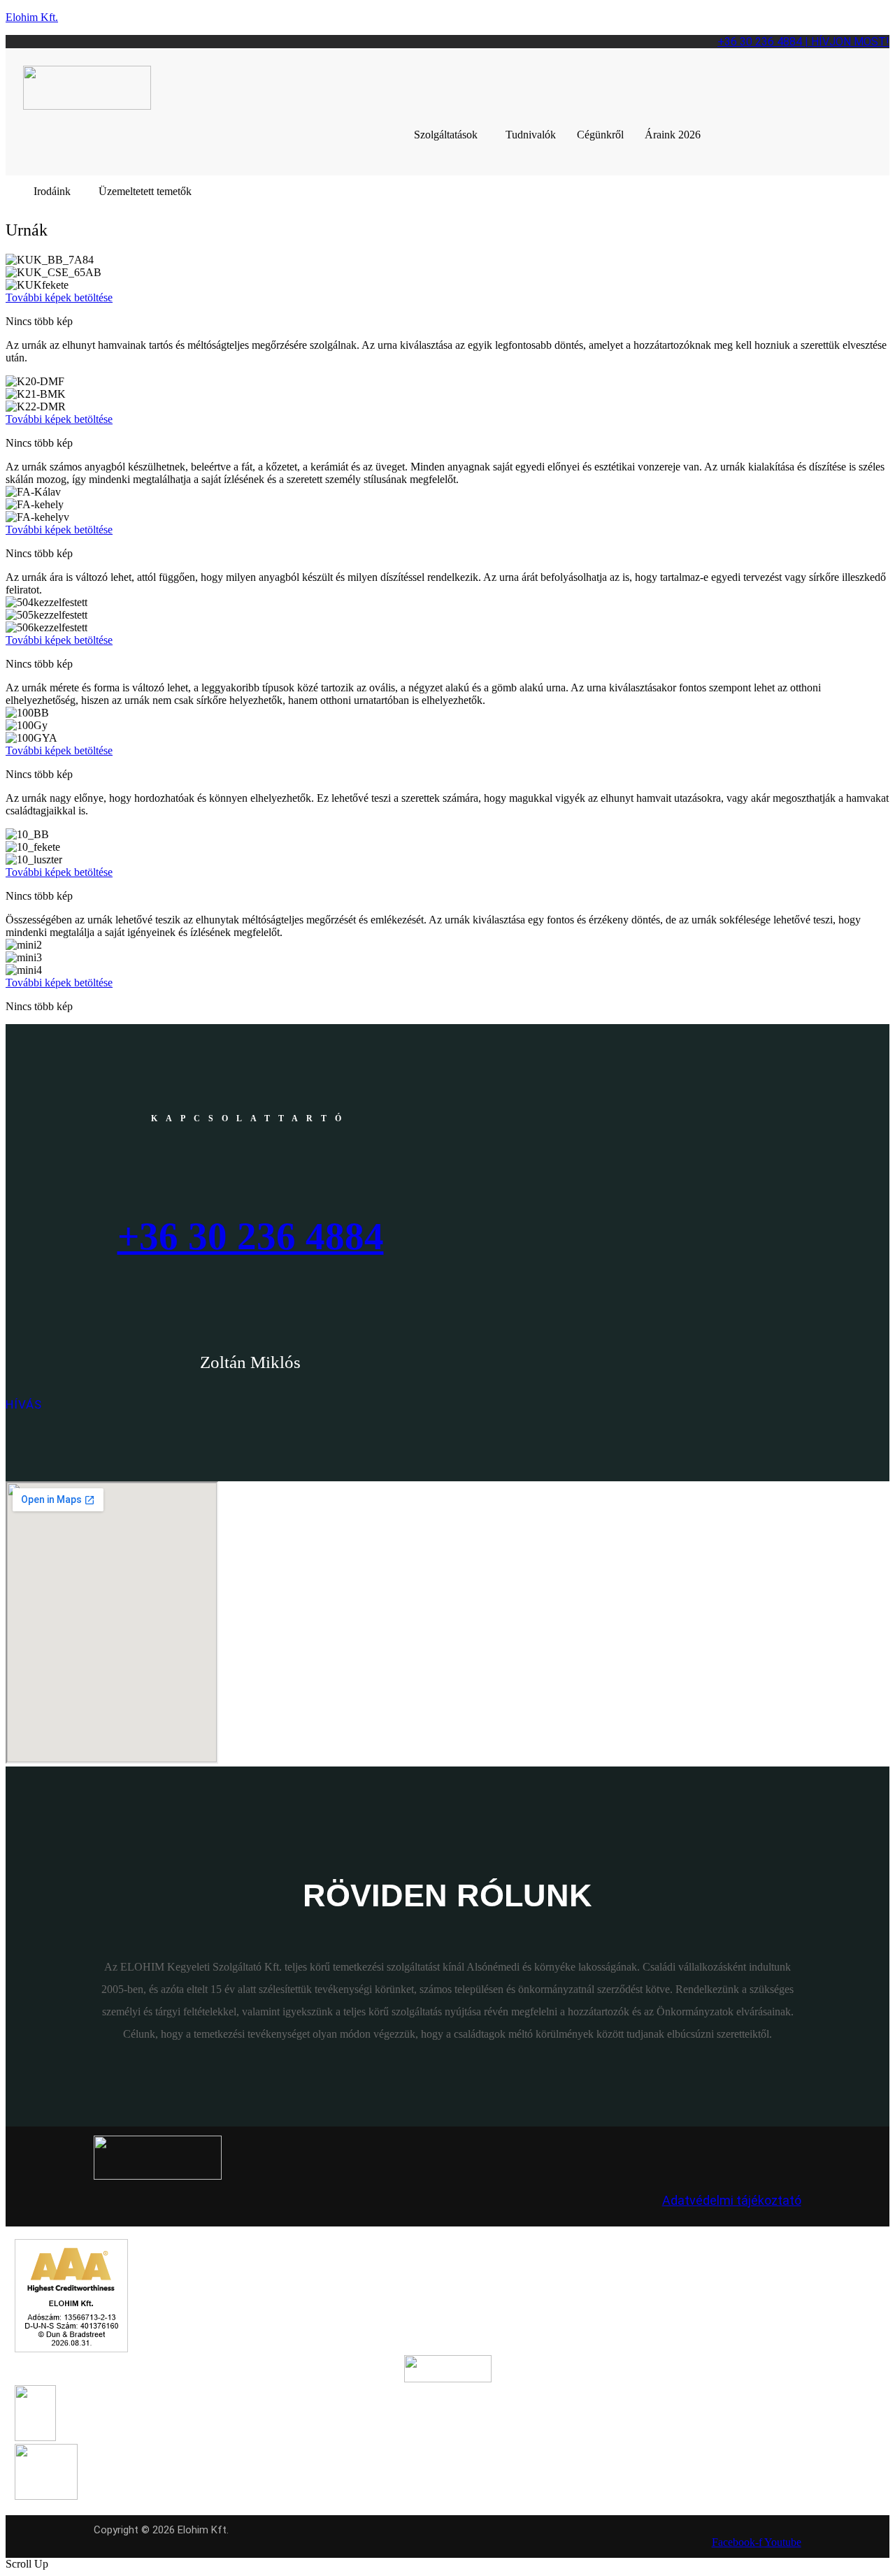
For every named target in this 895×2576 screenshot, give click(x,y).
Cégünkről (600, 135)
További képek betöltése (59, 297)
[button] (449, 135)
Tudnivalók (531, 135)
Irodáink (52, 191)
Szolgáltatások (446, 135)
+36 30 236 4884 (251, 1236)
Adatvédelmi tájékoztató (732, 2200)
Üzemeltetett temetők (145, 191)
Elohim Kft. (32, 17)
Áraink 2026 (673, 135)
